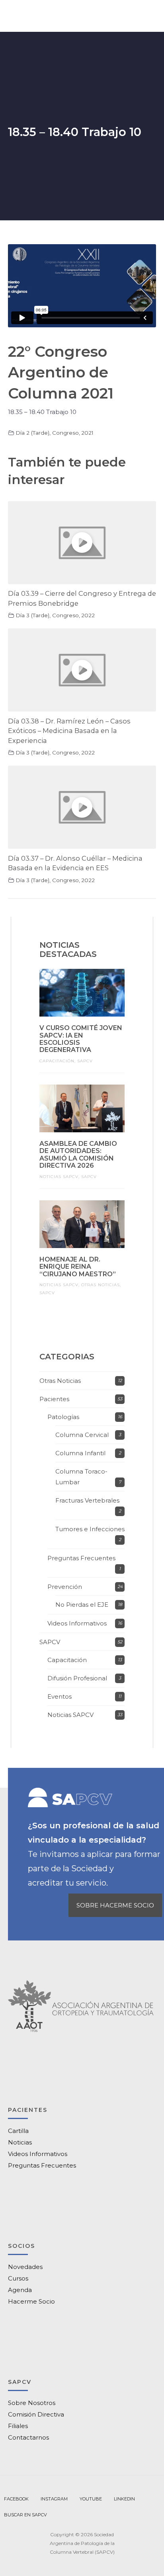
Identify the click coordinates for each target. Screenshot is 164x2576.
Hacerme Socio (31, 2301)
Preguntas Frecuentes (81, 1558)
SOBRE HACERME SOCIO (115, 1905)
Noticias (20, 2142)
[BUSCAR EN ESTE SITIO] (25, 2515)
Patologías (63, 1417)
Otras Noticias (101, 1285)
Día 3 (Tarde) (32, 615)
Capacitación (57, 1061)
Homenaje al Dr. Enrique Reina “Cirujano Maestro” (78, 1267)
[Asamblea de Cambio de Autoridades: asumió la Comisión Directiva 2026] (82, 1108)
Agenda (20, 2290)
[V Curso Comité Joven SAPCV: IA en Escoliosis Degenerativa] (82, 993)
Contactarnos (28, 2437)
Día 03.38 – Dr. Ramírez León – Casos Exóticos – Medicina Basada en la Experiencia (69, 731)
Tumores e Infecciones (90, 1529)
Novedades (25, 2267)
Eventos (60, 1696)
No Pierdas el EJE (82, 1605)
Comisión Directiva (36, 2414)
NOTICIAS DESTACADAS (68, 950)
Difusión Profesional (77, 1678)
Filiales (18, 2426)
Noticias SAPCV (59, 1177)
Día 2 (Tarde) (32, 433)
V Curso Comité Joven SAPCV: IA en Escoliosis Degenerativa (81, 1039)
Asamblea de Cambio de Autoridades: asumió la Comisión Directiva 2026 (78, 1155)
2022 (88, 615)
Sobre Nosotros (32, 2403)
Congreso (65, 433)
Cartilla (18, 2131)
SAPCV (85, 1061)
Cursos (18, 2278)
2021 (87, 433)
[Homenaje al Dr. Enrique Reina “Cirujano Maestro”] (82, 1224)
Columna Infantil (80, 1453)
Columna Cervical (82, 1435)
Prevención (65, 1587)
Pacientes (54, 1399)
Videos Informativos (77, 1623)
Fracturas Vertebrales (87, 1500)
